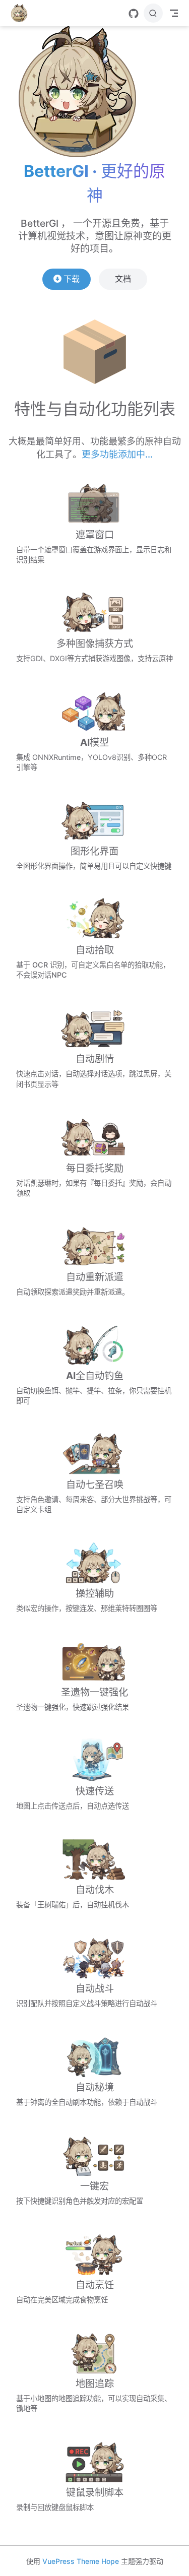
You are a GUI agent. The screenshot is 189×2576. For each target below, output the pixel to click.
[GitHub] (134, 14)
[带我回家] (22, 13)
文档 (123, 279)
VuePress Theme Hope (81, 2561)
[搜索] (153, 13)
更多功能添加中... (117, 454)
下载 (72, 279)
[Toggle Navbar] (174, 13)
